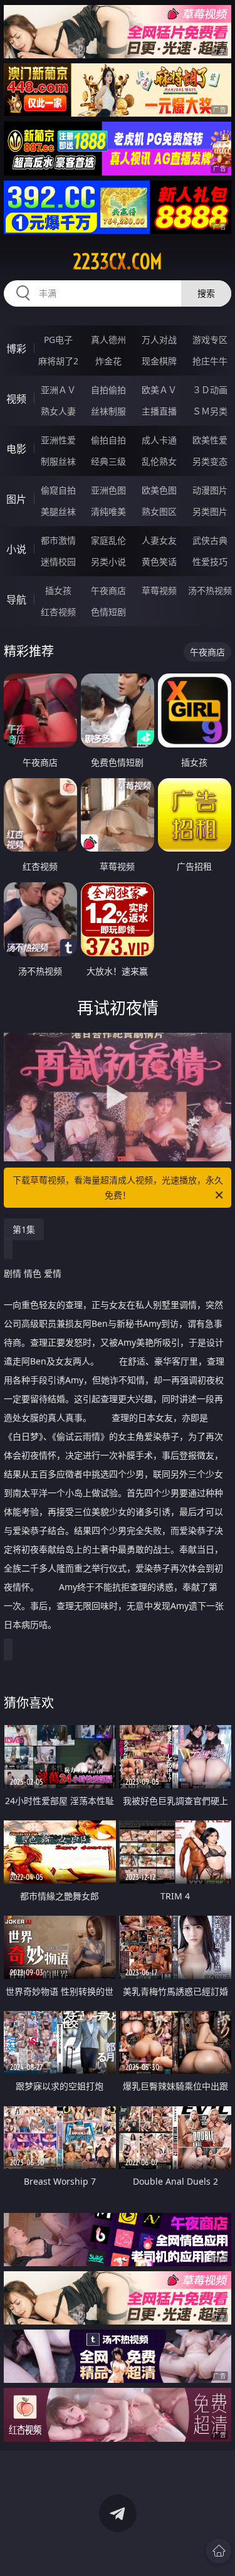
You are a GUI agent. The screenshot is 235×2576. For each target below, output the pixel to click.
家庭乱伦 (108, 540)
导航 (16, 599)
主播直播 (159, 411)
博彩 (16, 349)
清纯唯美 (108, 511)
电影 (16, 449)
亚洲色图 (108, 490)
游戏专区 (210, 340)
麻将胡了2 (58, 361)
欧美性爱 (210, 440)
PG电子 (58, 340)
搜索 (206, 293)
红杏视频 (58, 612)
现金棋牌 (159, 361)
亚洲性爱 (58, 440)
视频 (16, 399)
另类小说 (108, 562)
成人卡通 (159, 440)
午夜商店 (108, 590)
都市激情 (58, 540)
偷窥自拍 (58, 490)
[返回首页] (219, 2551)
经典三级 (108, 461)
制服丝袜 (58, 461)
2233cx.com (118, 261)
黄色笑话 (159, 562)
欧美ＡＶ (159, 390)
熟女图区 (159, 511)
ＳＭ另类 (210, 411)
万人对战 (159, 340)
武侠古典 (210, 540)
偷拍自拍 (108, 440)
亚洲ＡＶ (58, 390)
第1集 (24, 1229)
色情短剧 (108, 612)
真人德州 (108, 340)
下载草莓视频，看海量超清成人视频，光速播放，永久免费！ (118, 1187)
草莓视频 (159, 590)
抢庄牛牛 (210, 361)
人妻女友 (159, 540)
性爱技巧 (210, 562)
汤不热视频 (210, 590)
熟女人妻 (58, 411)
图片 (16, 499)
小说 (16, 549)
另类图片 (210, 511)
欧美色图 (159, 490)
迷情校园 (58, 562)
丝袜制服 (108, 411)
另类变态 (210, 461)
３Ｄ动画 (210, 390)
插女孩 (58, 590)
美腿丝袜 (58, 511)
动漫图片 (210, 490)
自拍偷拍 (108, 390)
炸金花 (108, 361)
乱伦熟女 (159, 461)
